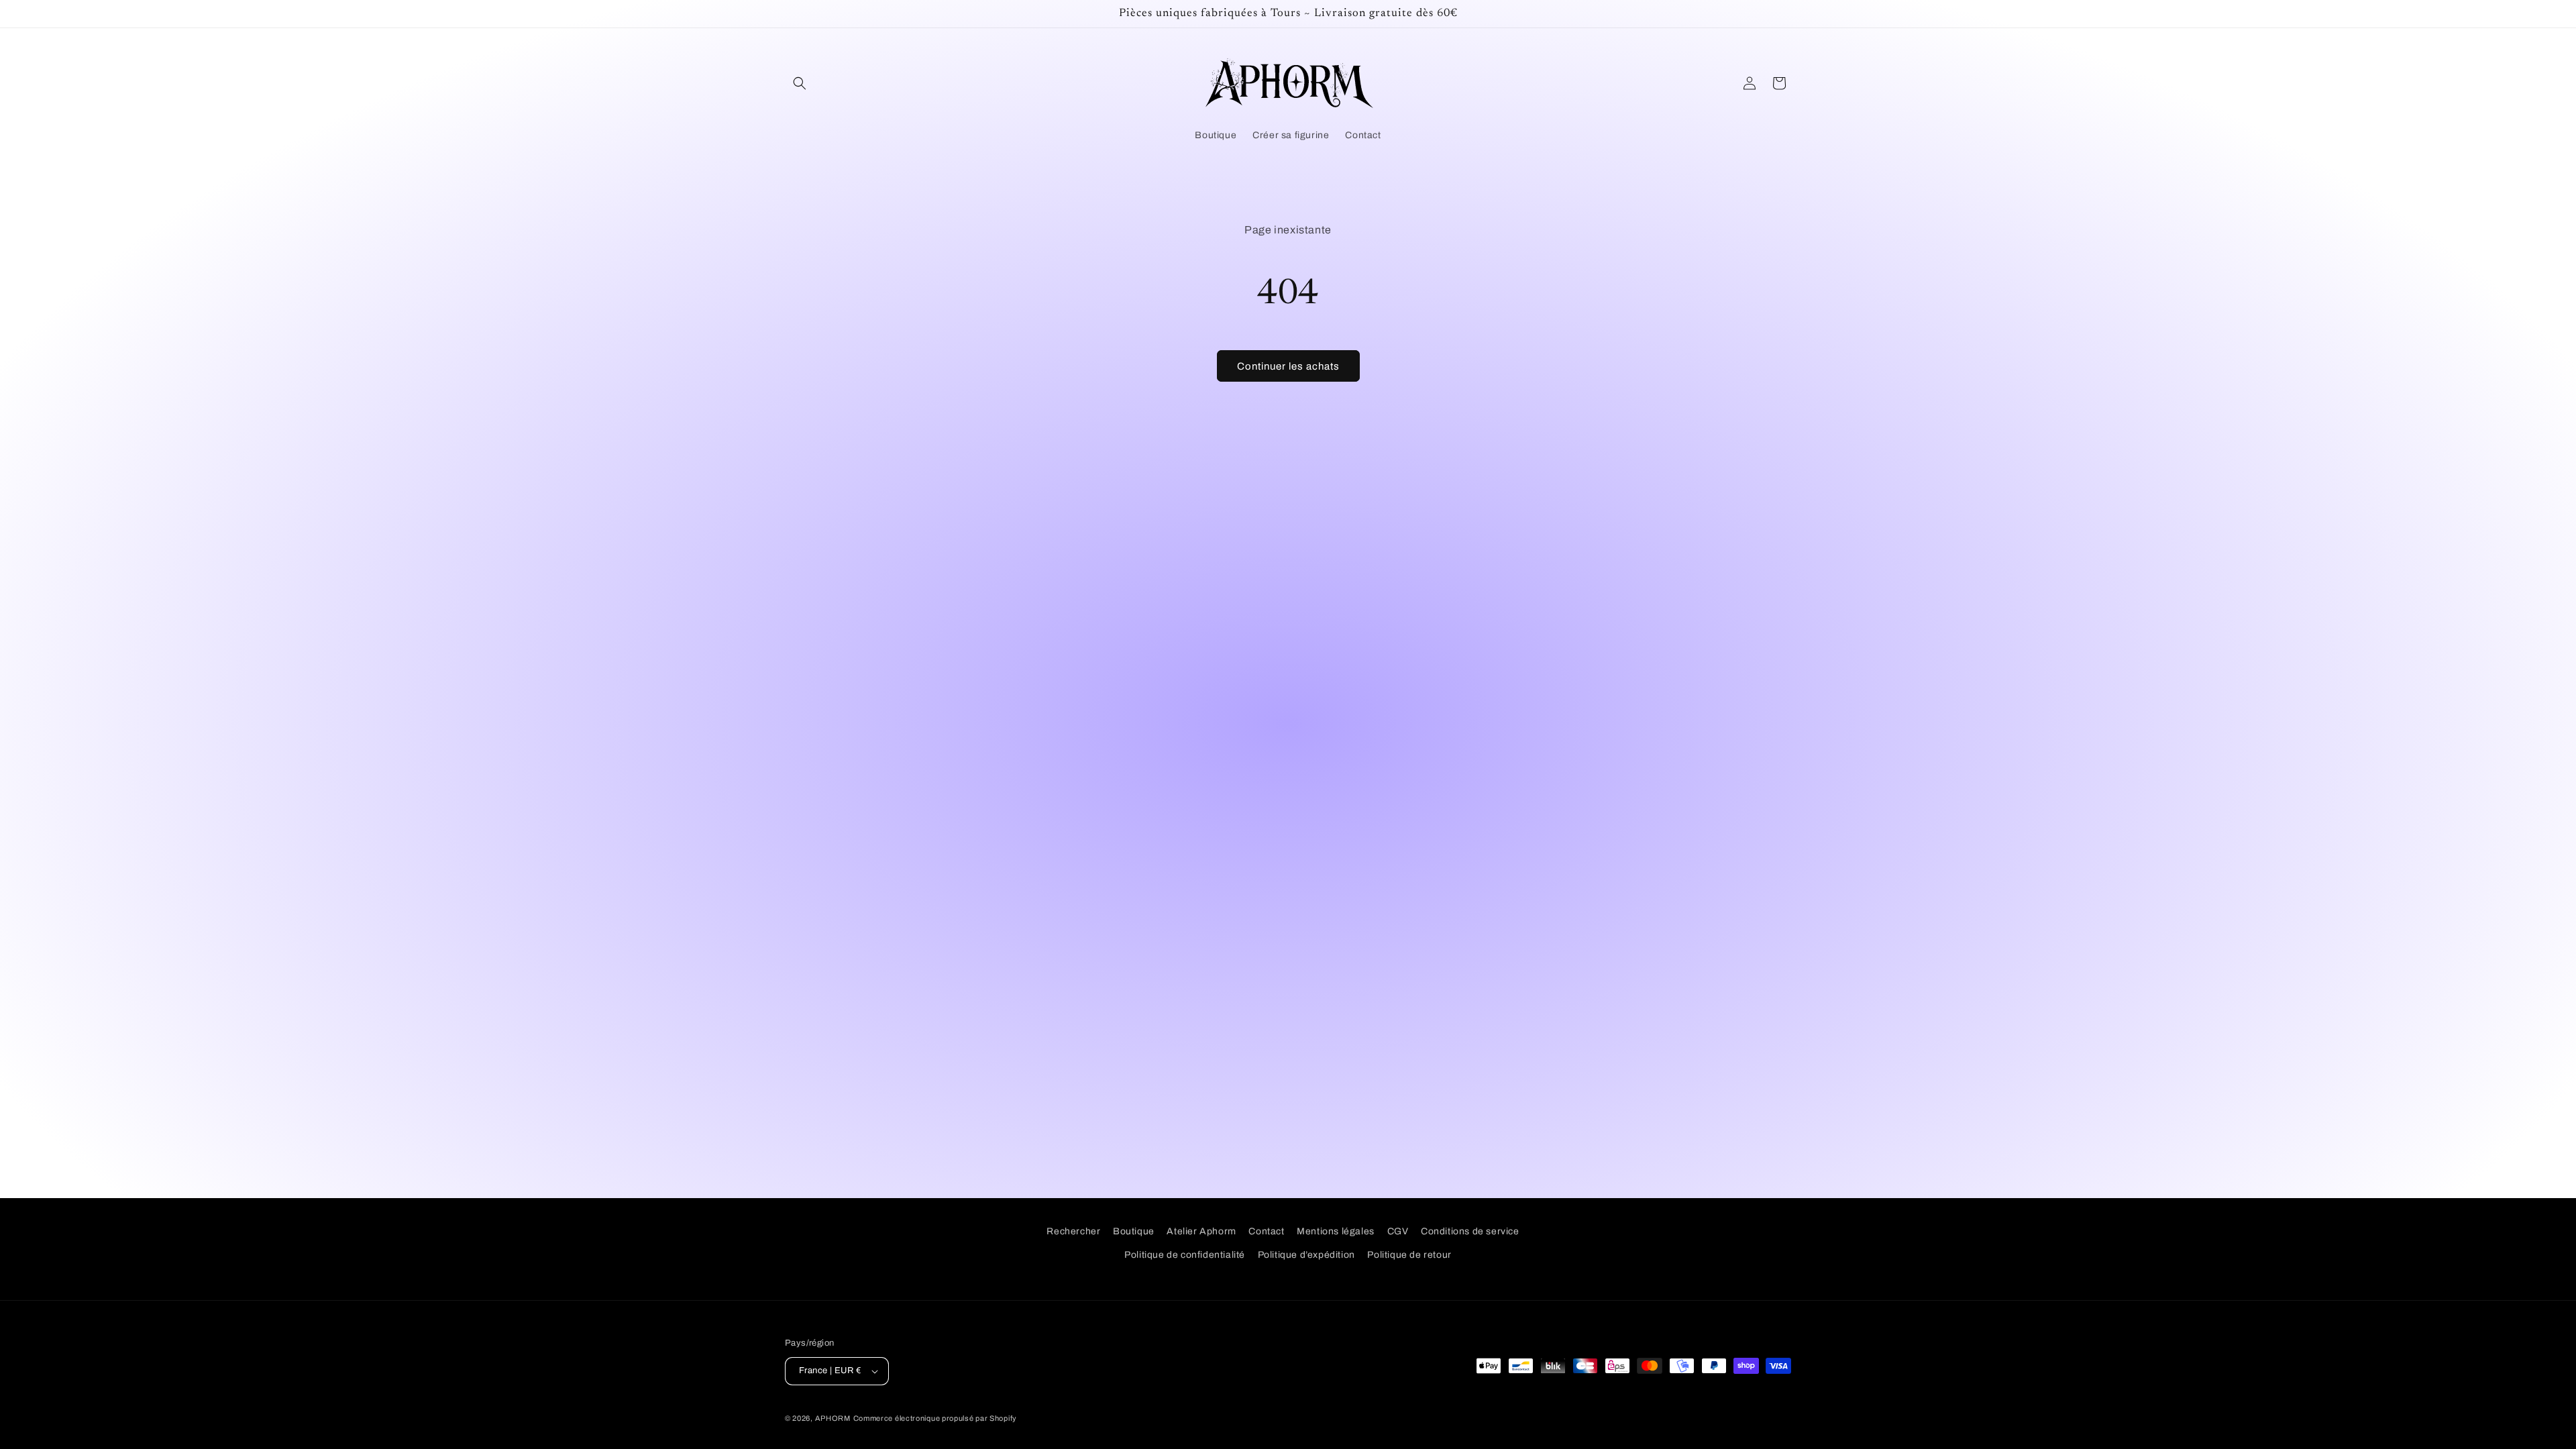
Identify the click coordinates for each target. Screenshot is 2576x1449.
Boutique (1134, 1231)
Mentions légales (1336, 1231)
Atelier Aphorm (1201, 1231)
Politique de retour (1409, 1255)
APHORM (833, 1418)
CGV (1398, 1231)
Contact (1266, 1231)
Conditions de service (1470, 1231)
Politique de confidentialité (1185, 1255)
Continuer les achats (1288, 366)
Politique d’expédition (1306, 1255)
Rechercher (1073, 1231)
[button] (800, 83)
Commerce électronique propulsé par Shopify (935, 1418)
